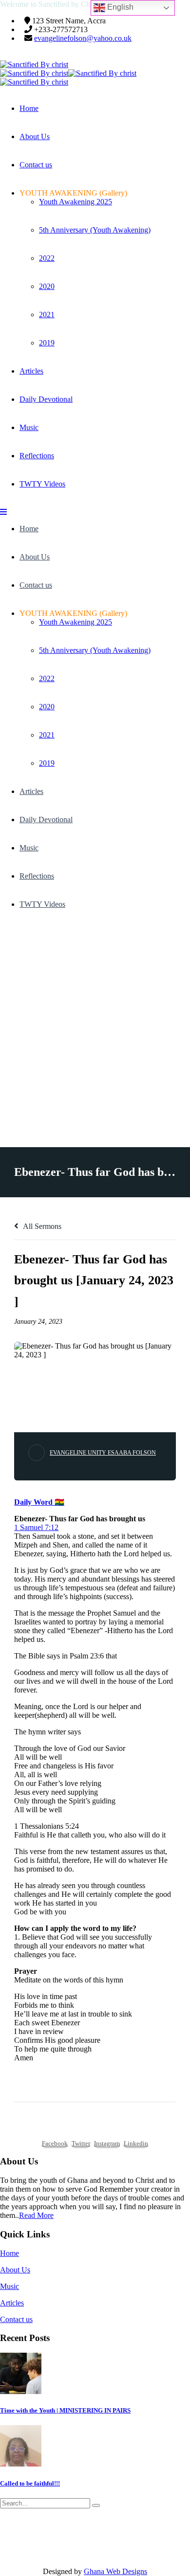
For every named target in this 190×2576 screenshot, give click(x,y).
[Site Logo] (34, 64)
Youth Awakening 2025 (76, 202)
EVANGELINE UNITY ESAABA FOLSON (103, 1453)
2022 (47, 258)
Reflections (37, 456)
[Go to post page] (21, 2391)
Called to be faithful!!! (30, 2483)
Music (29, 427)
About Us (35, 136)
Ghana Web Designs (115, 2571)
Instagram (107, 2143)
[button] (3, 512)
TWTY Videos (42, 484)
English (119, 7)
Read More (36, 2215)
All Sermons (41, 1226)
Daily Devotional (46, 399)
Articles (31, 371)
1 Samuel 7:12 (36, 1527)
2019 (47, 343)
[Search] (96, 2505)
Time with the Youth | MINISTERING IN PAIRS (65, 2410)
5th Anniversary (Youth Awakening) (95, 230)
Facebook (55, 2143)
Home (29, 108)
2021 (47, 315)
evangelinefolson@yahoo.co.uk (83, 38)
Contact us (36, 165)
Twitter (81, 2143)
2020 (47, 286)
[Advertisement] (95, 1023)
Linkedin (136, 2143)
